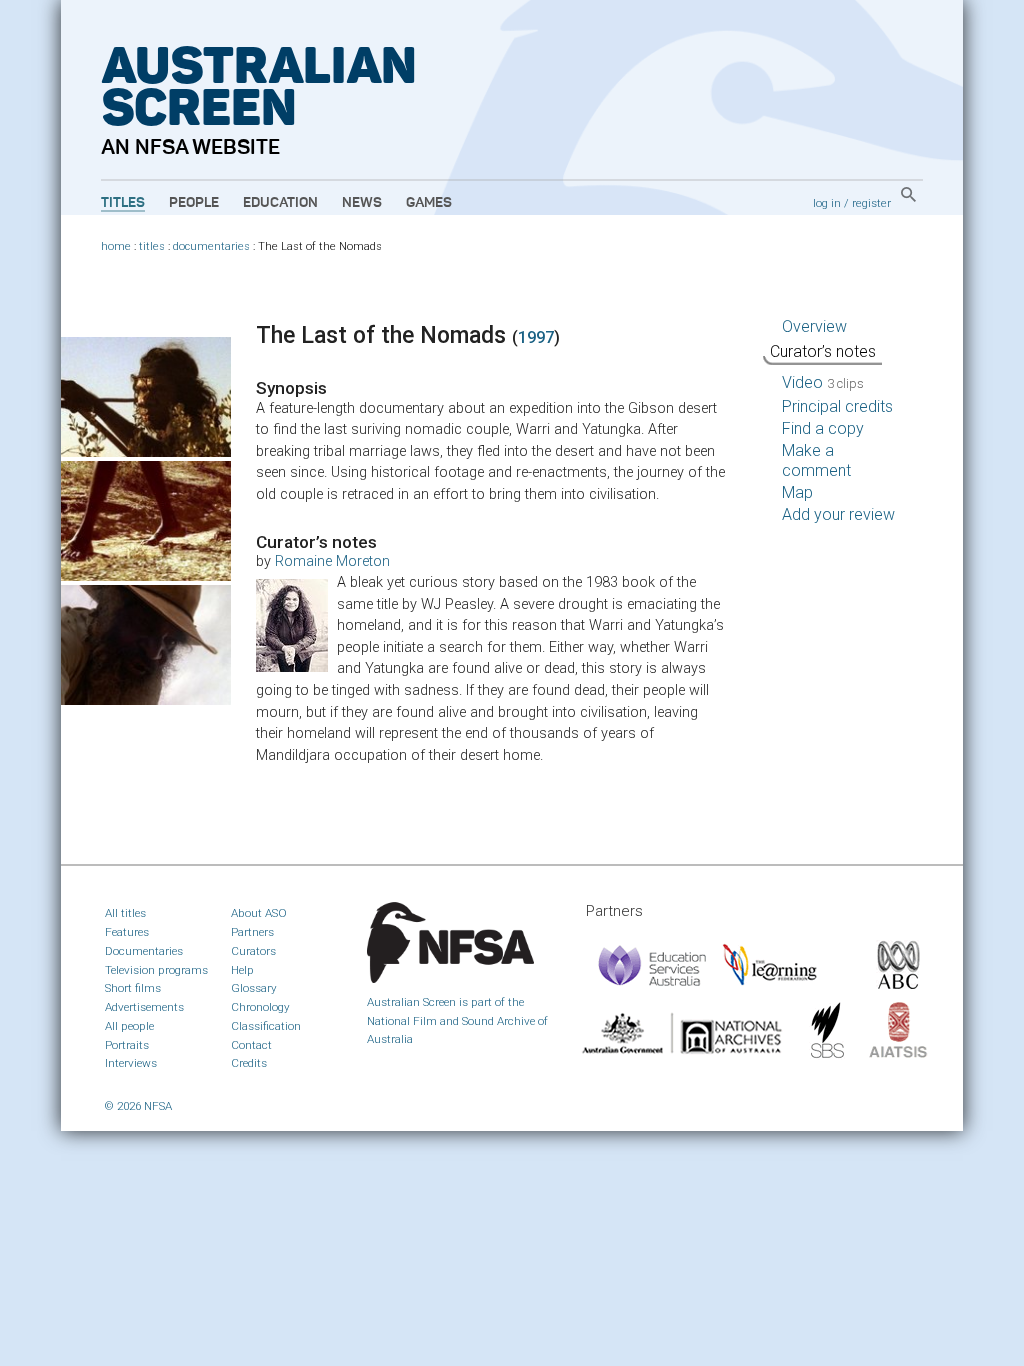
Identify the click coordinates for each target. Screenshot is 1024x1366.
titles (152, 246)
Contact (251, 1045)
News (362, 203)
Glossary (254, 988)
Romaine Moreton (332, 561)
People (194, 203)
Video (823, 382)
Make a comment (816, 460)
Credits (249, 1063)
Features (127, 932)
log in (827, 203)
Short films (133, 988)
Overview (814, 326)
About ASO (259, 913)
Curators (253, 951)
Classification (266, 1026)
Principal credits (837, 406)
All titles (125, 913)
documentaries (211, 246)
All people (129, 1026)
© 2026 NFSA (138, 1106)
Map (797, 492)
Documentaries (144, 951)
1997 (536, 337)
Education (280, 203)
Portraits (127, 1045)
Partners (252, 932)
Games (429, 203)
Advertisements (144, 1007)
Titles (123, 203)
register (871, 203)
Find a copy (823, 428)
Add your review (838, 514)
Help (242, 970)
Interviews (131, 1063)
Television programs (156, 970)
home (116, 246)
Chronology (260, 1007)
